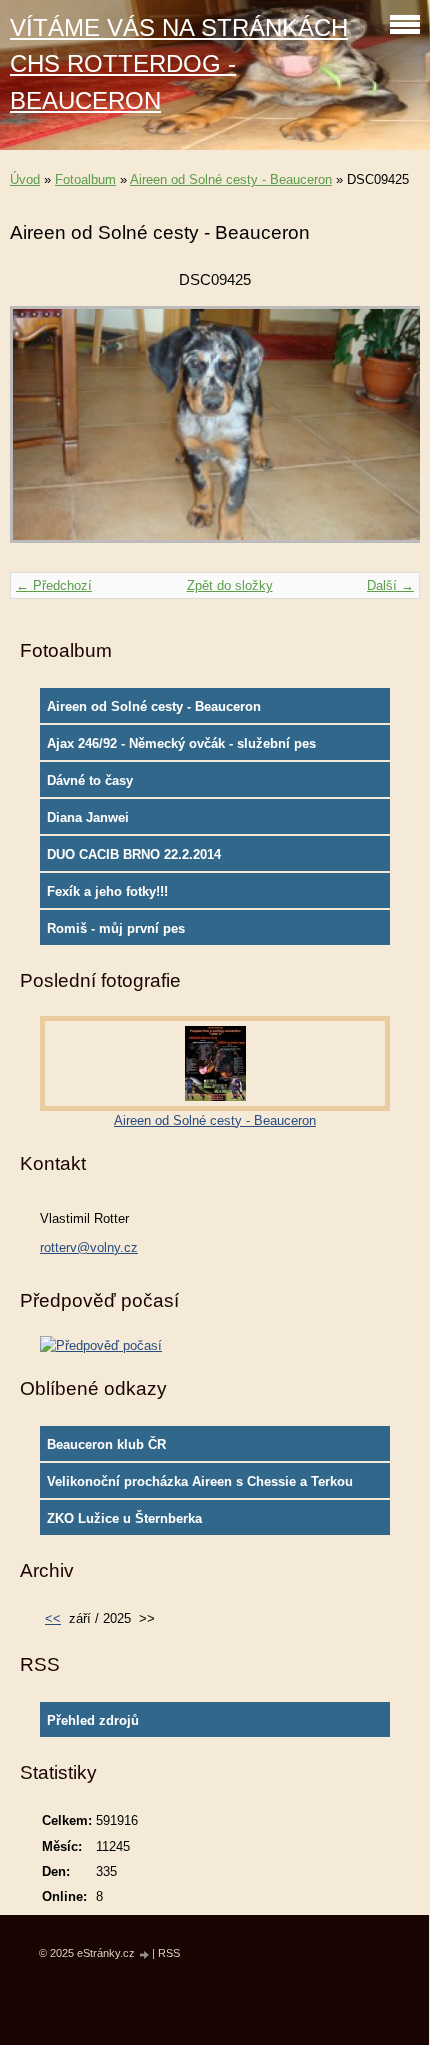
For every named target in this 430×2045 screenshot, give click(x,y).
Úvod (25, 179)
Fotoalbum (85, 179)
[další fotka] (387, 434)
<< (53, 1618)
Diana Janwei (88, 817)
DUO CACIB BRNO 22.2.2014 (134, 854)
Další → (390, 585)
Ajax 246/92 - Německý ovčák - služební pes (181, 743)
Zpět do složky (230, 585)
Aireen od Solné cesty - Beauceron (231, 179)
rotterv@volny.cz (89, 1247)
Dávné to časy (90, 780)
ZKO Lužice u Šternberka (124, 1518)
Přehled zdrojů (93, 1720)
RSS (169, 1953)
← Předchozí (54, 585)
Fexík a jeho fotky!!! (107, 891)
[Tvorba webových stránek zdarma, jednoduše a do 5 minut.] (145, 1954)
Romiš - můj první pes (116, 928)
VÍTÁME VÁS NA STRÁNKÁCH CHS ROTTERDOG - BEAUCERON (179, 64)
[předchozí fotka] (42, 434)
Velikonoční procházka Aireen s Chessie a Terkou (200, 1481)
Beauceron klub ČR (106, 1444)
